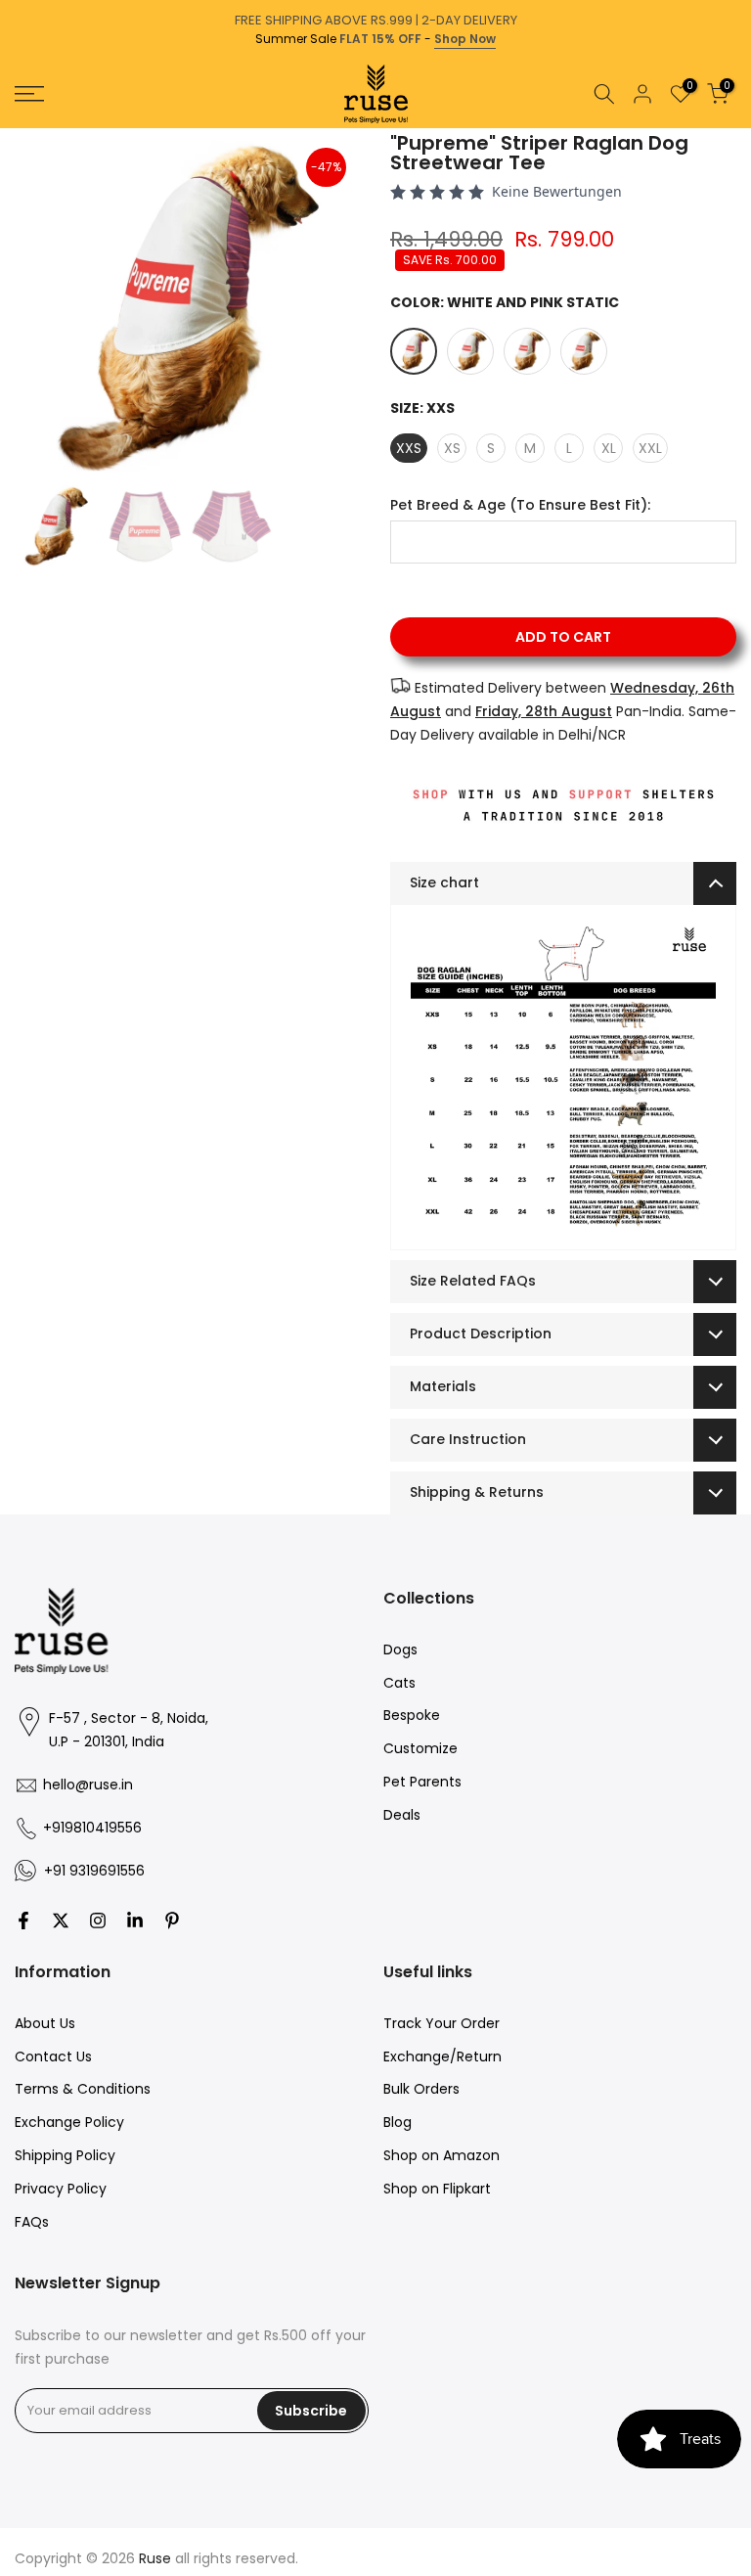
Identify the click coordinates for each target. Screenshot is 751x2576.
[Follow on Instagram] (98, 1921)
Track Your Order (442, 2023)
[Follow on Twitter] (61, 1921)
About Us (45, 2023)
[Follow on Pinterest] (172, 1921)
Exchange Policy (69, 2122)
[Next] (734, 128)
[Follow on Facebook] (23, 1921)
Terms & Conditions (83, 2089)
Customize (420, 1748)
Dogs (400, 1650)
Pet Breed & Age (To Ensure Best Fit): (520, 505)
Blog (398, 2122)
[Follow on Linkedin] (135, 1921)
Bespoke (412, 1715)
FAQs (32, 2222)
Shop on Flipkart (437, 2189)
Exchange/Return (442, 2056)
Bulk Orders (421, 2089)
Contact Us (53, 2056)
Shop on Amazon (442, 2155)
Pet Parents (422, 1782)
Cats (399, 1683)
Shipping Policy (65, 2155)
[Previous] (17, 128)
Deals (402, 1815)
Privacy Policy (61, 2189)
